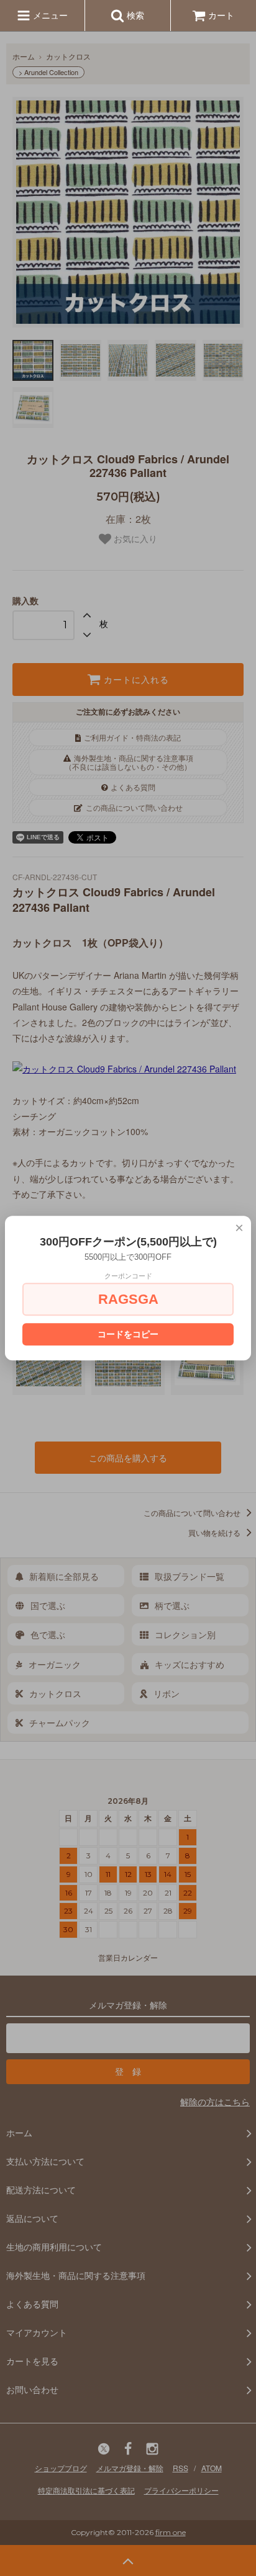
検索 (134, 15)
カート (221, 15)
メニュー (49, 15)
